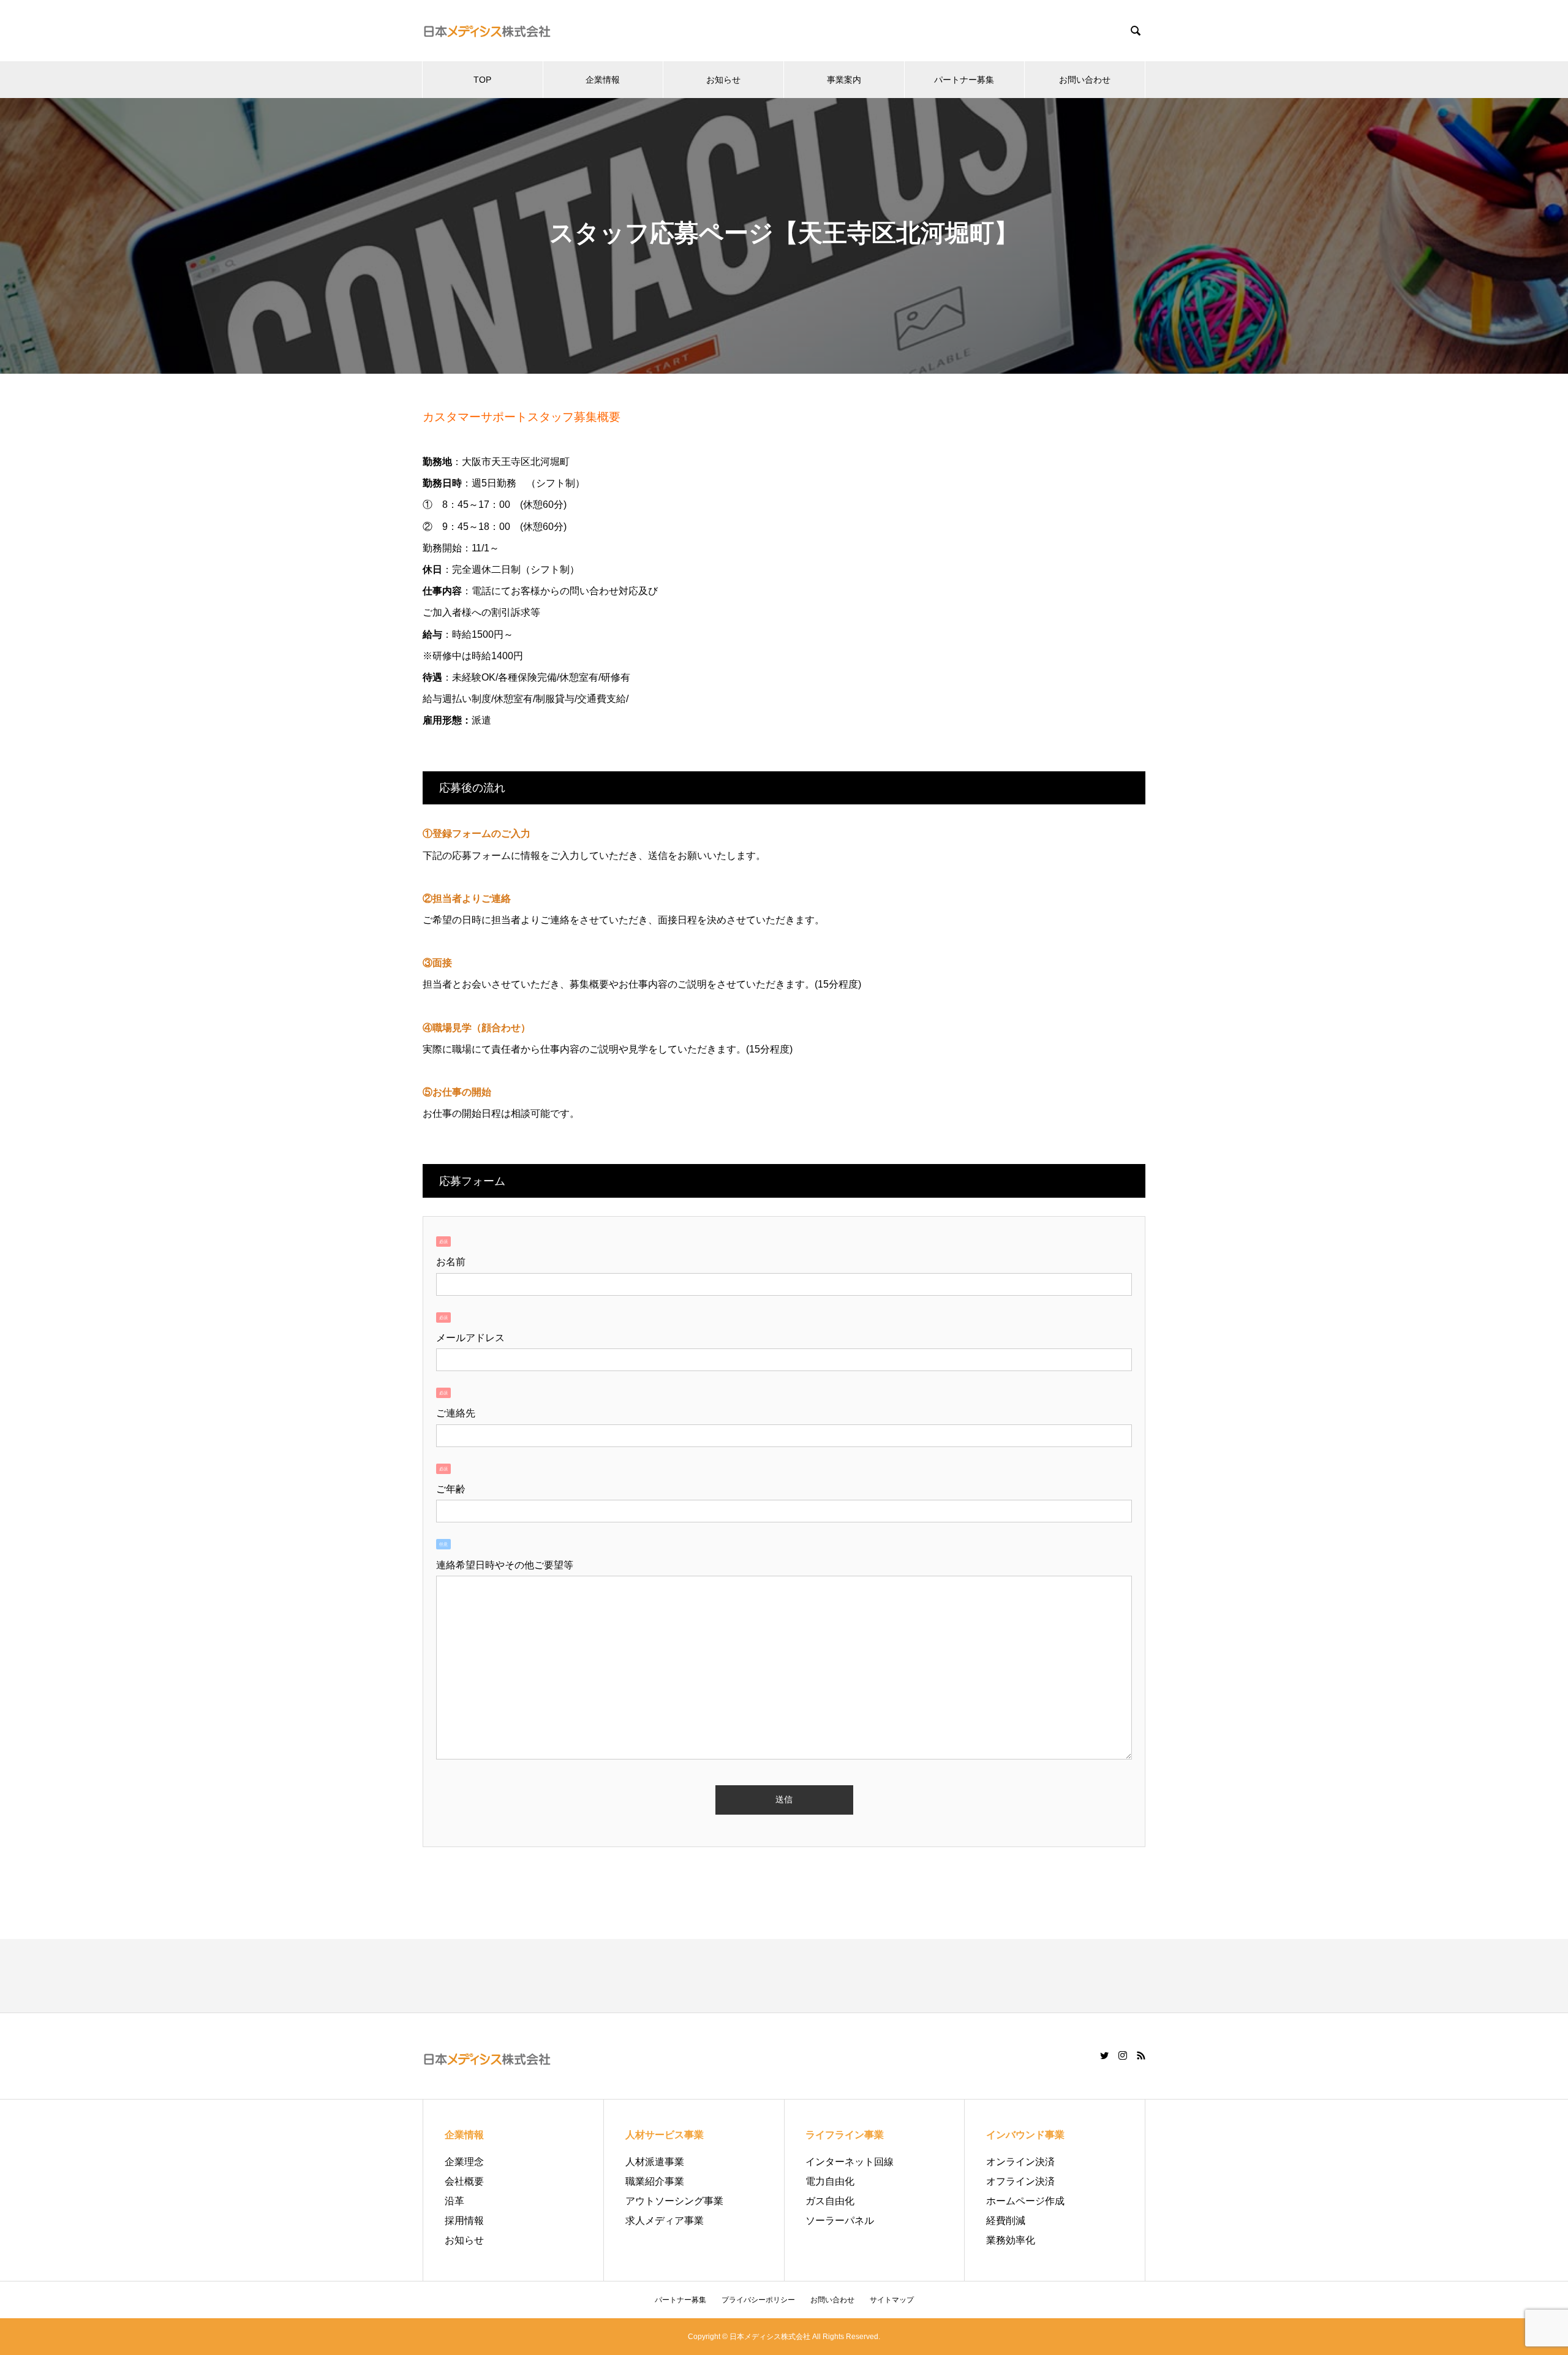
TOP (482, 80)
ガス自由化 (830, 2201)
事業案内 (844, 80)
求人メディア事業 (665, 2221)
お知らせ (723, 80)
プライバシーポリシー (758, 2300)
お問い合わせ (1085, 80)
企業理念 (464, 2162)
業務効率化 (1011, 2240)
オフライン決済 (1020, 2181)
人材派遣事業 (655, 2162)
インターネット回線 (850, 2162)
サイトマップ (892, 2300)
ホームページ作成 (1025, 2201)
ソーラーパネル (840, 2221)
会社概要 (464, 2181)
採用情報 (464, 2221)
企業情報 (603, 80)
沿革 (454, 2201)
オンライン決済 (1020, 2162)
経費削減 (1006, 2221)
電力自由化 (830, 2181)
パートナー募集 (964, 80)
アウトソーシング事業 (674, 2201)
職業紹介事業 (655, 2181)
